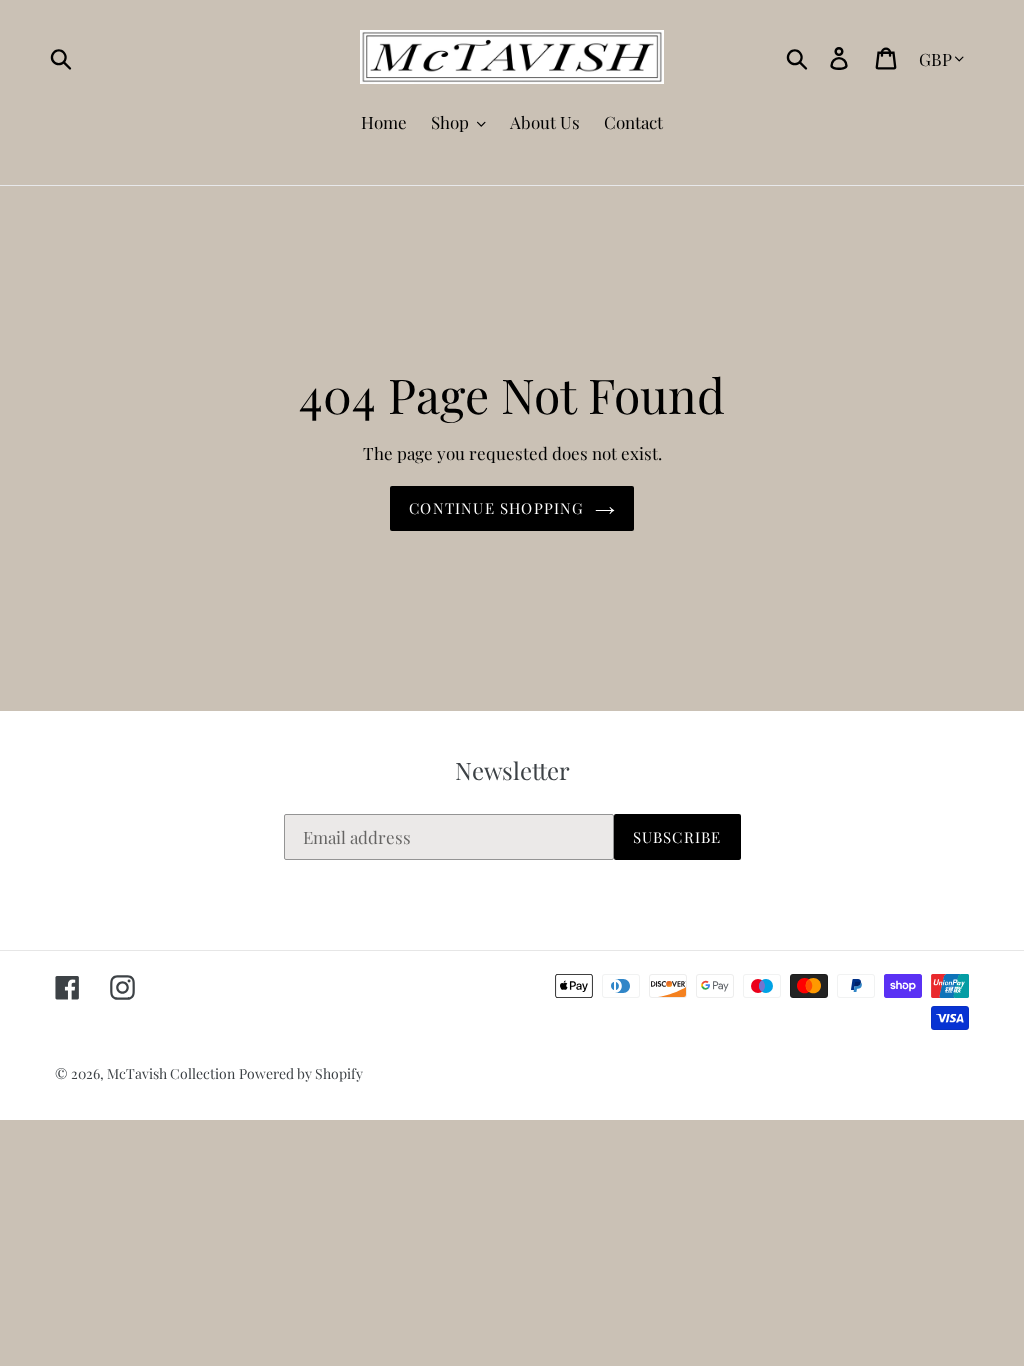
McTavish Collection (171, 1073)
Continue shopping (496, 508)
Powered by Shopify (301, 1073)
